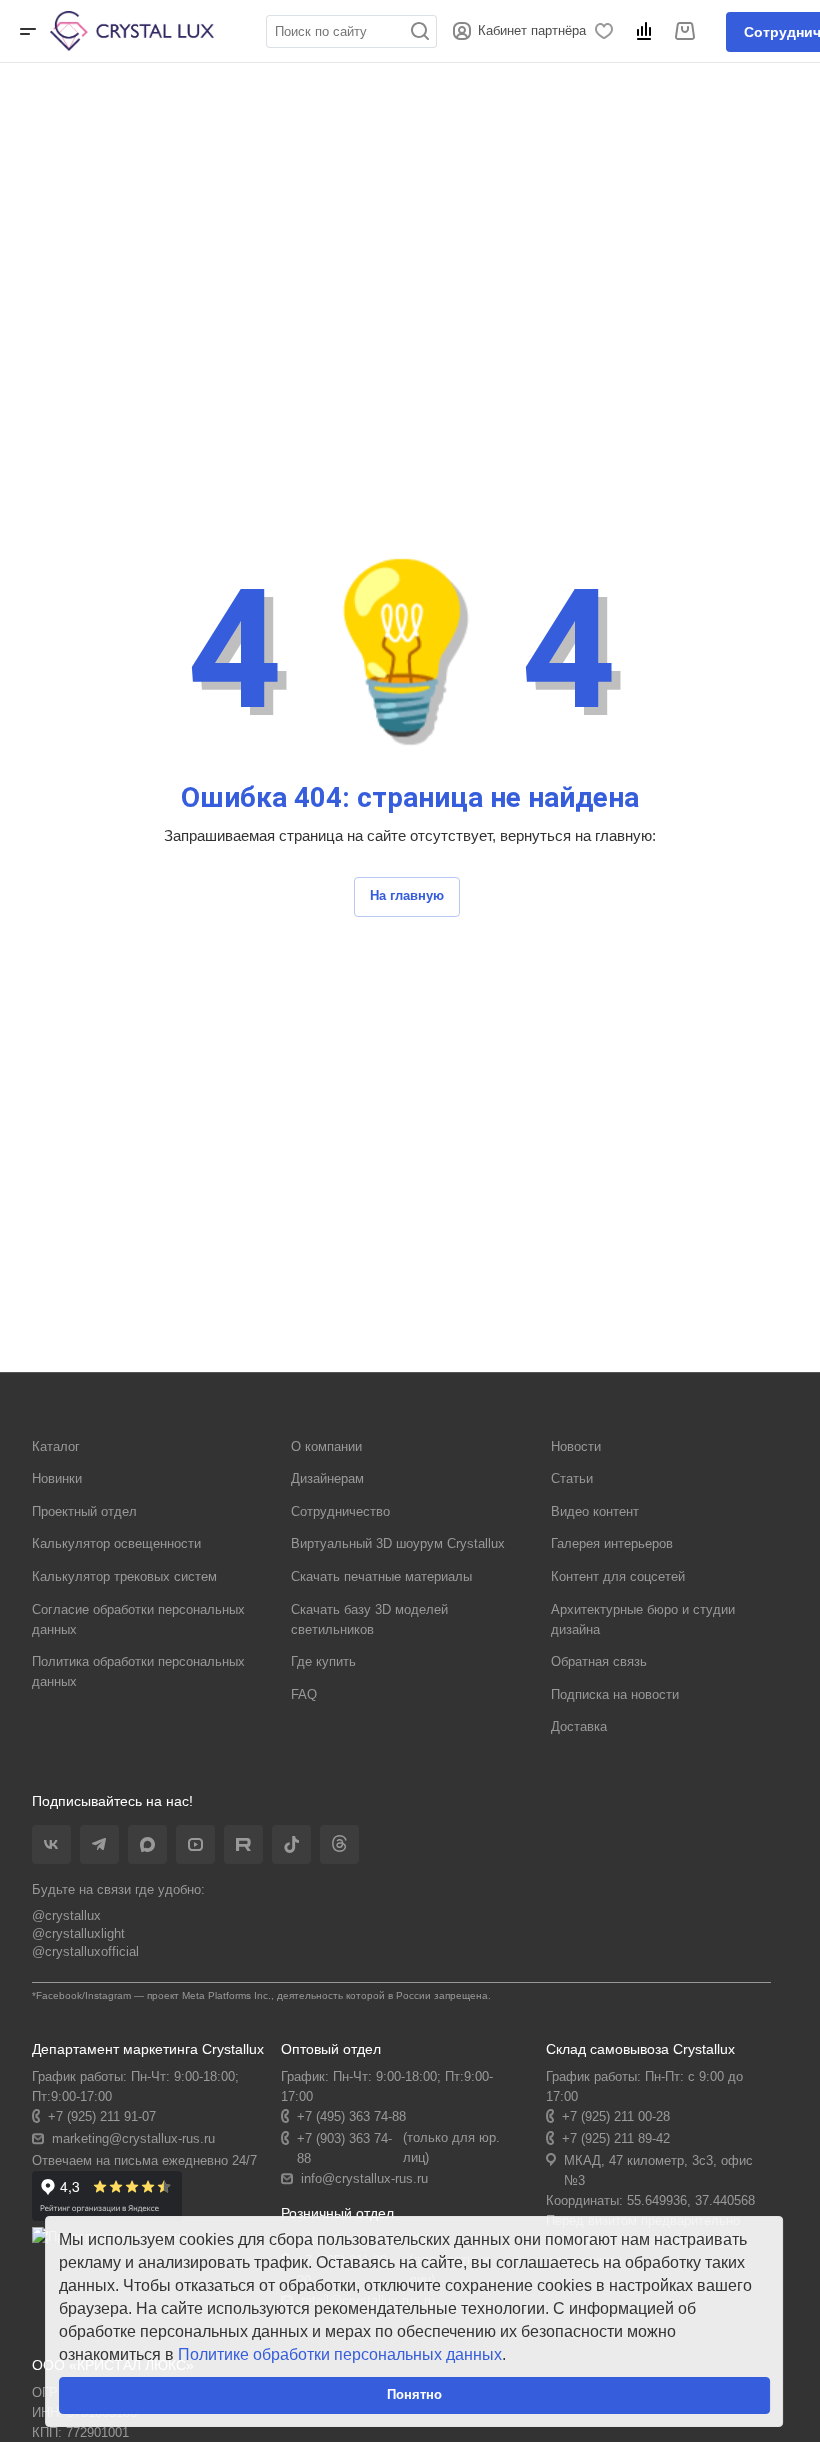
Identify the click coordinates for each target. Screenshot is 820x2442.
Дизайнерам (327, 1478)
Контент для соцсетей (618, 1576)
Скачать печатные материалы (381, 1576)
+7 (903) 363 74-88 (344, 2148)
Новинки (57, 1478)
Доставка (579, 1726)
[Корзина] (688, 31)
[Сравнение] (647, 31)
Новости (576, 1446)
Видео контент (595, 1511)
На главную (407, 895)
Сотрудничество (340, 1511)
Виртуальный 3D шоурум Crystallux (398, 1543)
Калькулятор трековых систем (124, 1576)
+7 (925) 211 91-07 (102, 2116)
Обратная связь (599, 1661)
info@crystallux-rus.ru (364, 2178)
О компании (326, 1446)
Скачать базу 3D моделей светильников (369, 1619)
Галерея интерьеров (612, 1543)
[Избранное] (607, 31)
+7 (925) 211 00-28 (616, 2116)
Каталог (56, 1446)
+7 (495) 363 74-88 (351, 2116)
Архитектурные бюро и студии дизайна (643, 1619)
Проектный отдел (84, 1511)
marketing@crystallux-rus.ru (133, 2138)
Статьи (572, 1478)
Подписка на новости (615, 1694)
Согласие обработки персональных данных (138, 1619)
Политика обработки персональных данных (138, 1671)
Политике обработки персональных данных (340, 2354)
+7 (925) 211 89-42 (616, 2138)
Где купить (323, 1661)
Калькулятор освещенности (116, 1543)
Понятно (414, 2394)
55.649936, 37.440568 (691, 2200)
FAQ (304, 1694)
